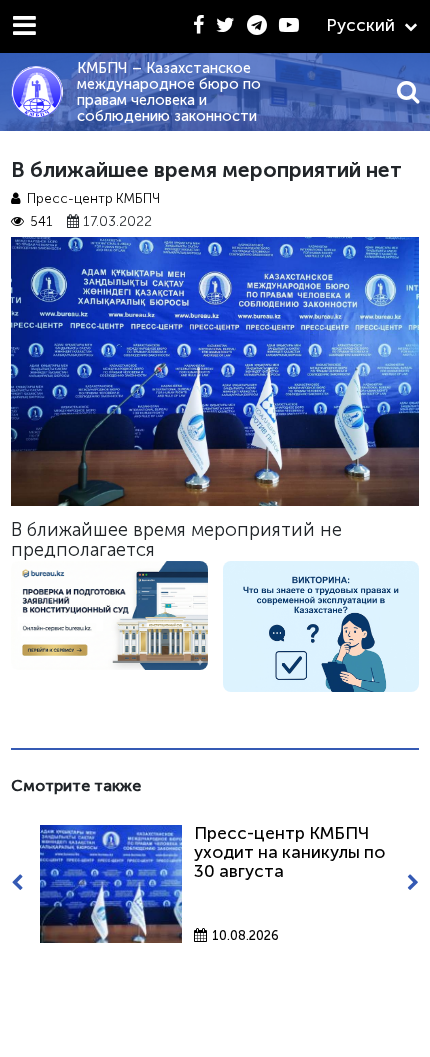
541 (41, 221)
